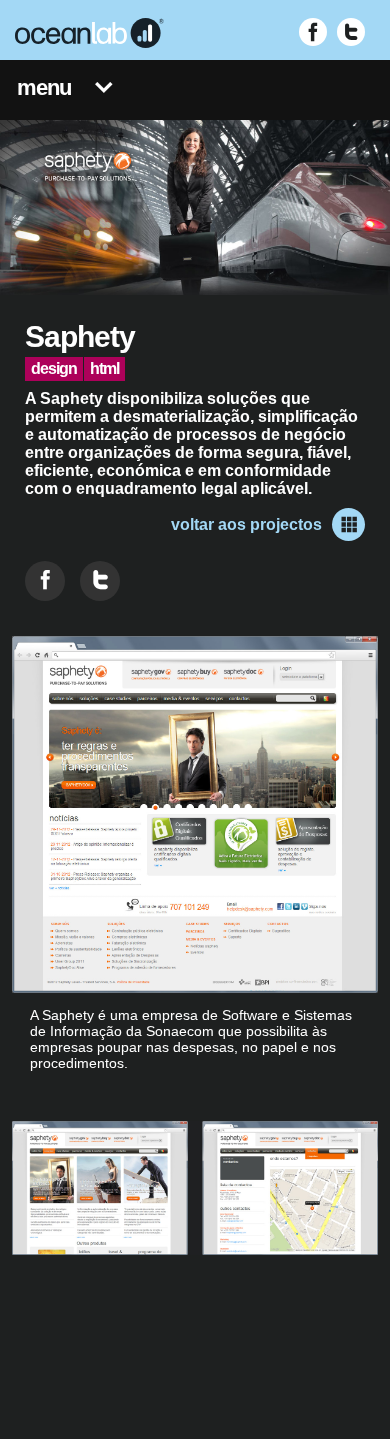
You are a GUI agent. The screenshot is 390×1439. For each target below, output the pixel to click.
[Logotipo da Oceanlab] (90, 33)
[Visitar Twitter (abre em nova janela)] (351, 32)
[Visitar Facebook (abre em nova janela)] (313, 32)
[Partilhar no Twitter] (100, 581)
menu (44, 87)
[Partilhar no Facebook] (45, 581)
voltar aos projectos (246, 524)
